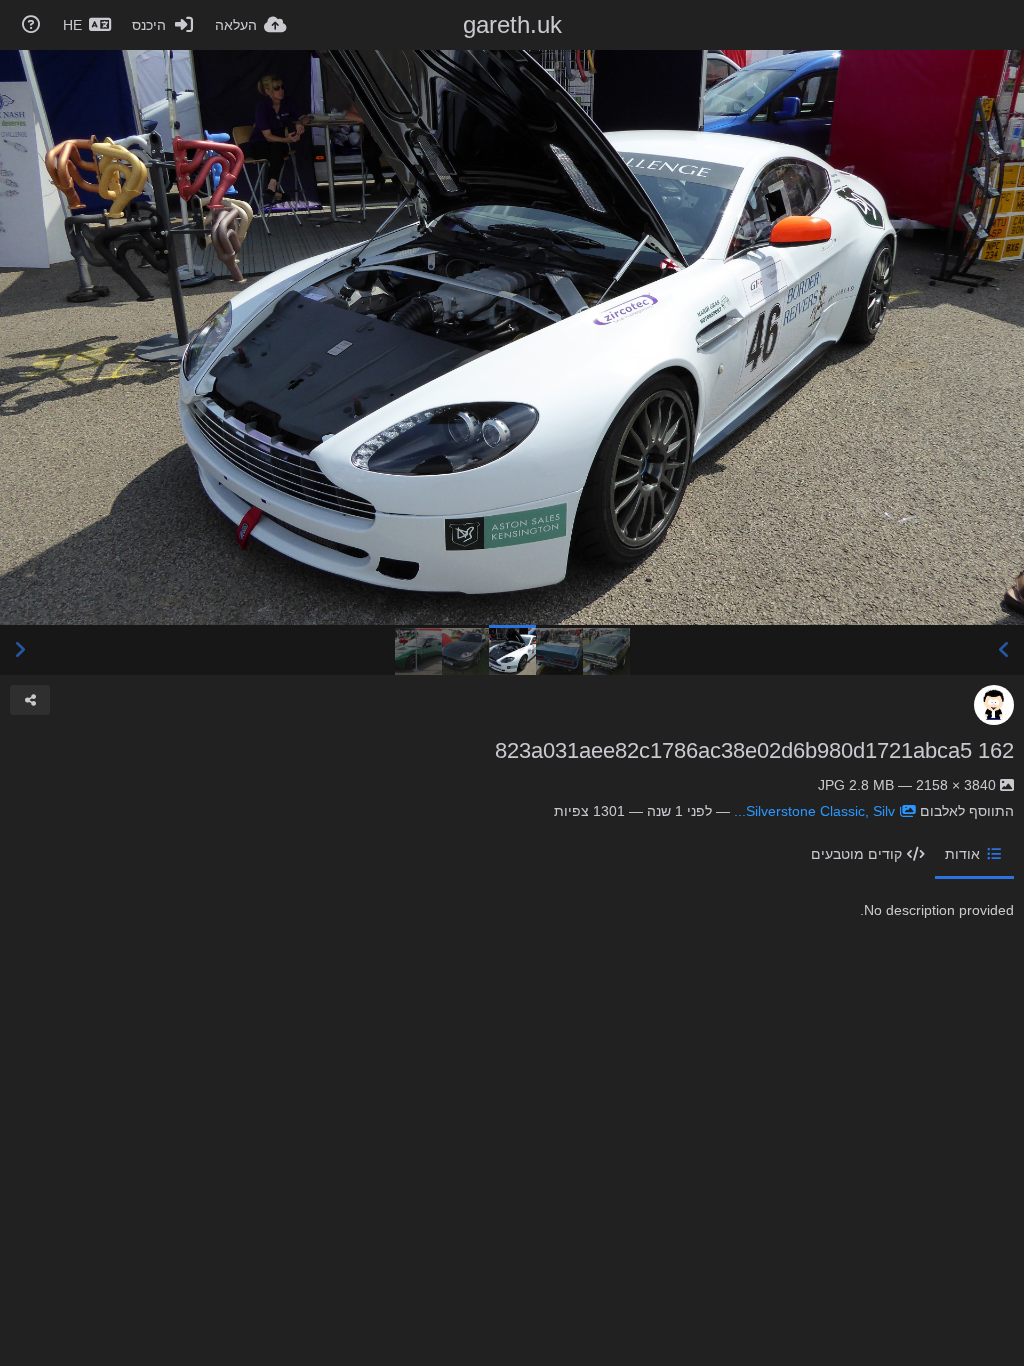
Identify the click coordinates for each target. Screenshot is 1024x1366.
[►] (20, 650)
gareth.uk (512, 24)
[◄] (1004, 650)
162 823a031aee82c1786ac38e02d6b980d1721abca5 (754, 750)
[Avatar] (994, 705)
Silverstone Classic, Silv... (814, 811)
